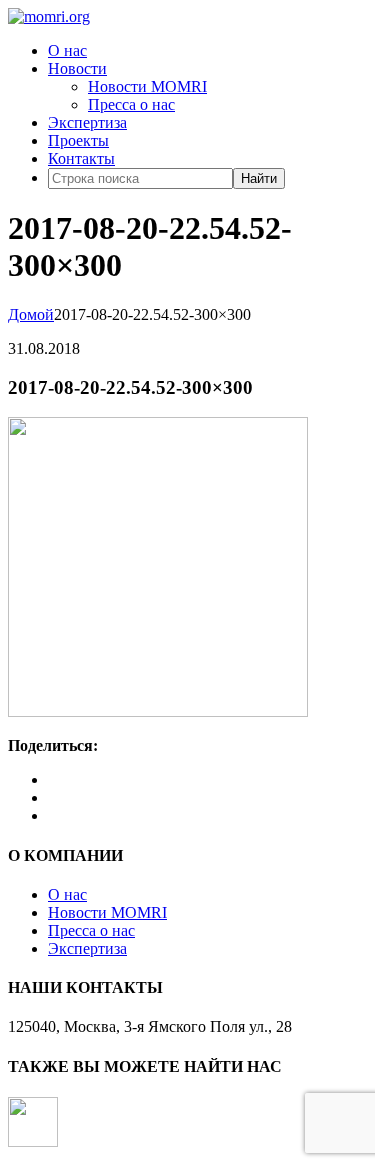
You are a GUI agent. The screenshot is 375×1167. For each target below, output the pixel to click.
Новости (77, 68)
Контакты (81, 158)
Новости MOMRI (147, 86)
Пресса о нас (131, 104)
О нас (67, 50)
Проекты (78, 140)
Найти (259, 178)
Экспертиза (87, 122)
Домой (31, 314)
